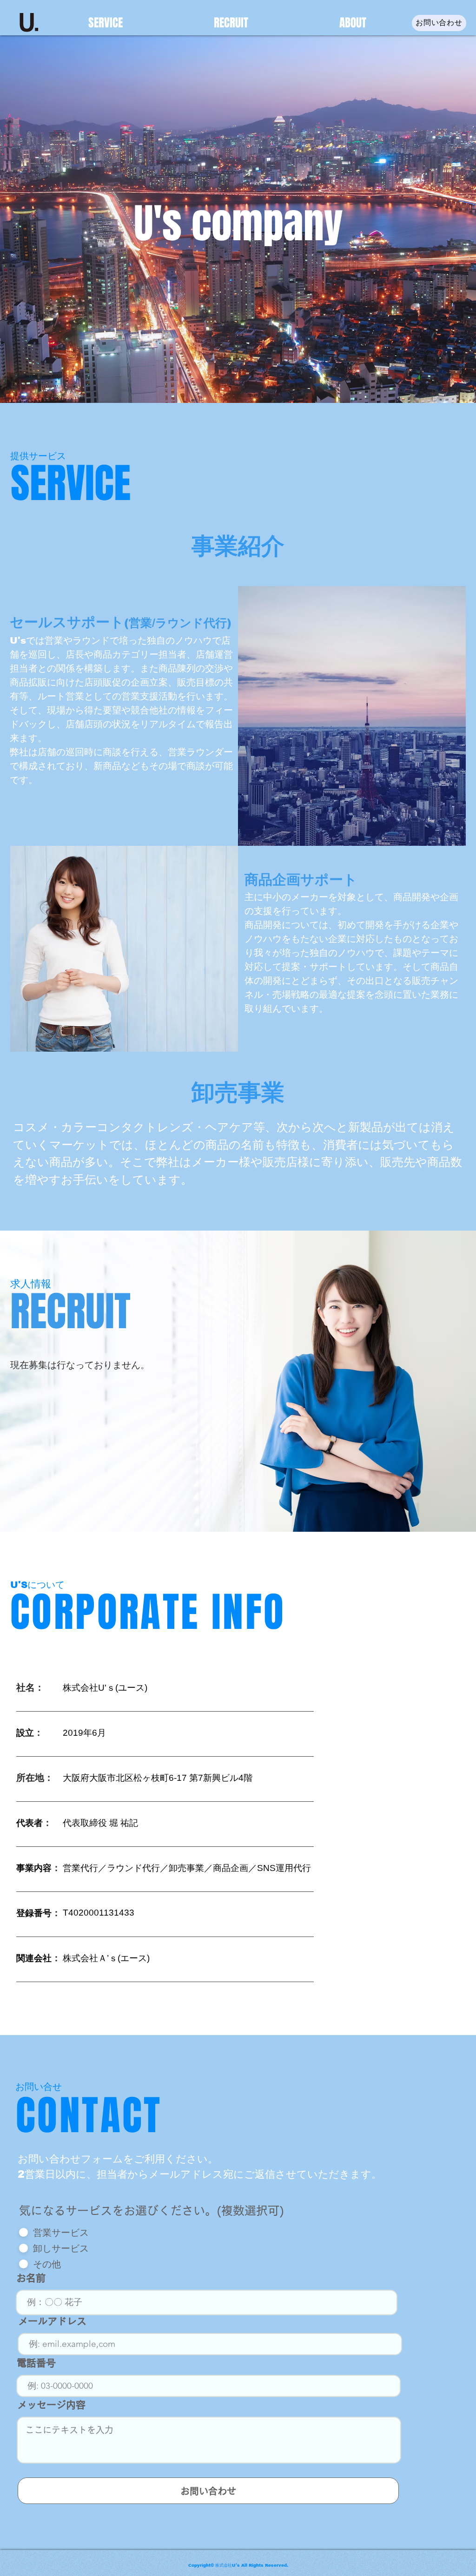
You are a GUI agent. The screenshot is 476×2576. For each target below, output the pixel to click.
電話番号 (36, 2363)
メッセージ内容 (51, 2405)
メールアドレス (52, 2321)
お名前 (31, 2278)
